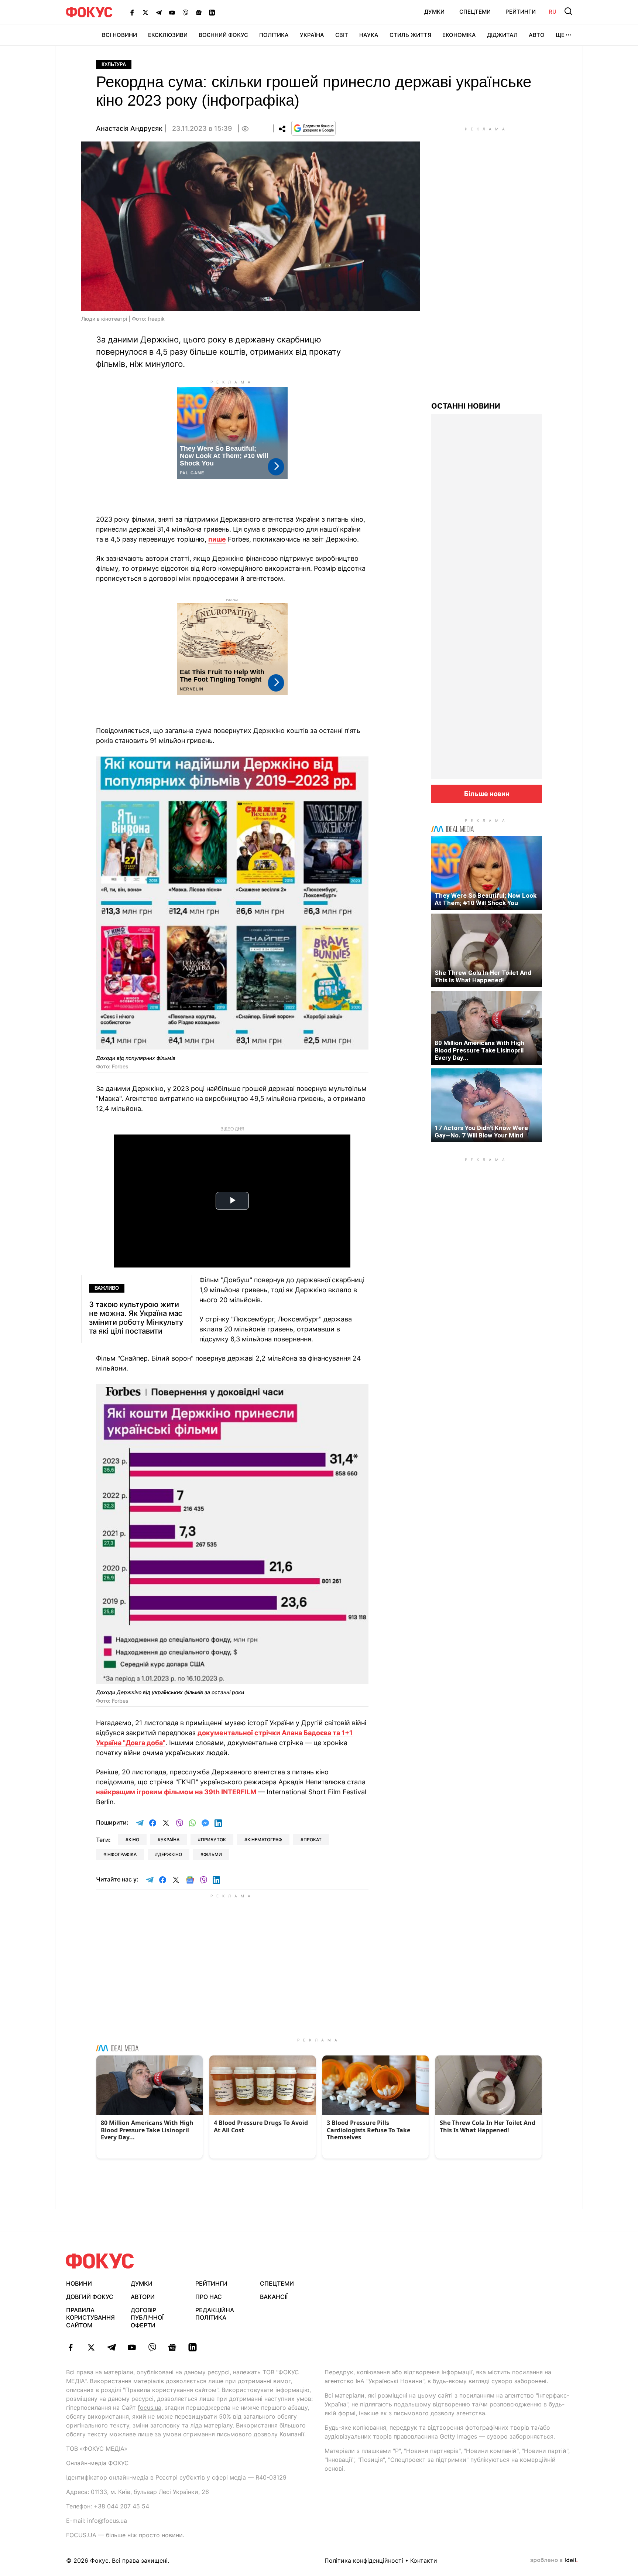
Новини (79, 2283)
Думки (434, 12)
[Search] (568, 11)
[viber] (152, 2347)
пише (217, 539)
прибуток (213, 1840)
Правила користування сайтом (90, 2318)
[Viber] (185, 12)
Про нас (209, 2297)
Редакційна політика (215, 2314)
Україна (312, 35)
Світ (342, 35)
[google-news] (172, 2347)
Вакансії (274, 2297)
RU (553, 12)
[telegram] (111, 2347)
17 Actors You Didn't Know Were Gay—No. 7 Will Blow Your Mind (481, 1132)
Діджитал (502, 35)
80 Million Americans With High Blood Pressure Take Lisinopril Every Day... (479, 1050)
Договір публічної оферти (147, 2318)
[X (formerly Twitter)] (145, 12)
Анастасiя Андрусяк (129, 128)
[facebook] (71, 2347)
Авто (537, 35)
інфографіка (121, 1854)
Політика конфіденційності (364, 2560)
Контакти (424, 2560)
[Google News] (199, 12)
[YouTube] (172, 12)
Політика (274, 35)
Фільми (213, 1854)
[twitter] (91, 2347)
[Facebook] (132, 12)
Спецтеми (475, 12)
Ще (560, 35)
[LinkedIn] (212, 12)
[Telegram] (159, 12)
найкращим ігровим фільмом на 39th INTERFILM (176, 1792)
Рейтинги (521, 12)
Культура (114, 64)
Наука (369, 35)
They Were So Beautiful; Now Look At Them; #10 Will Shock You (486, 899)
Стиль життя (410, 35)
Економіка (459, 35)
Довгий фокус (90, 2297)
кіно (134, 1840)
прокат (313, 1840)
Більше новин (487, 794)
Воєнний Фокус (223, 35)
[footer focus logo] (100, 2261)
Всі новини (119, 35)
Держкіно (170, 1854)
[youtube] (132, 2347)
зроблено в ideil (554, 2560)
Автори (143, 2297)
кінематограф (265, 1840)
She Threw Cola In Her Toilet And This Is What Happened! (483, 976)
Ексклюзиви (168, 35)
